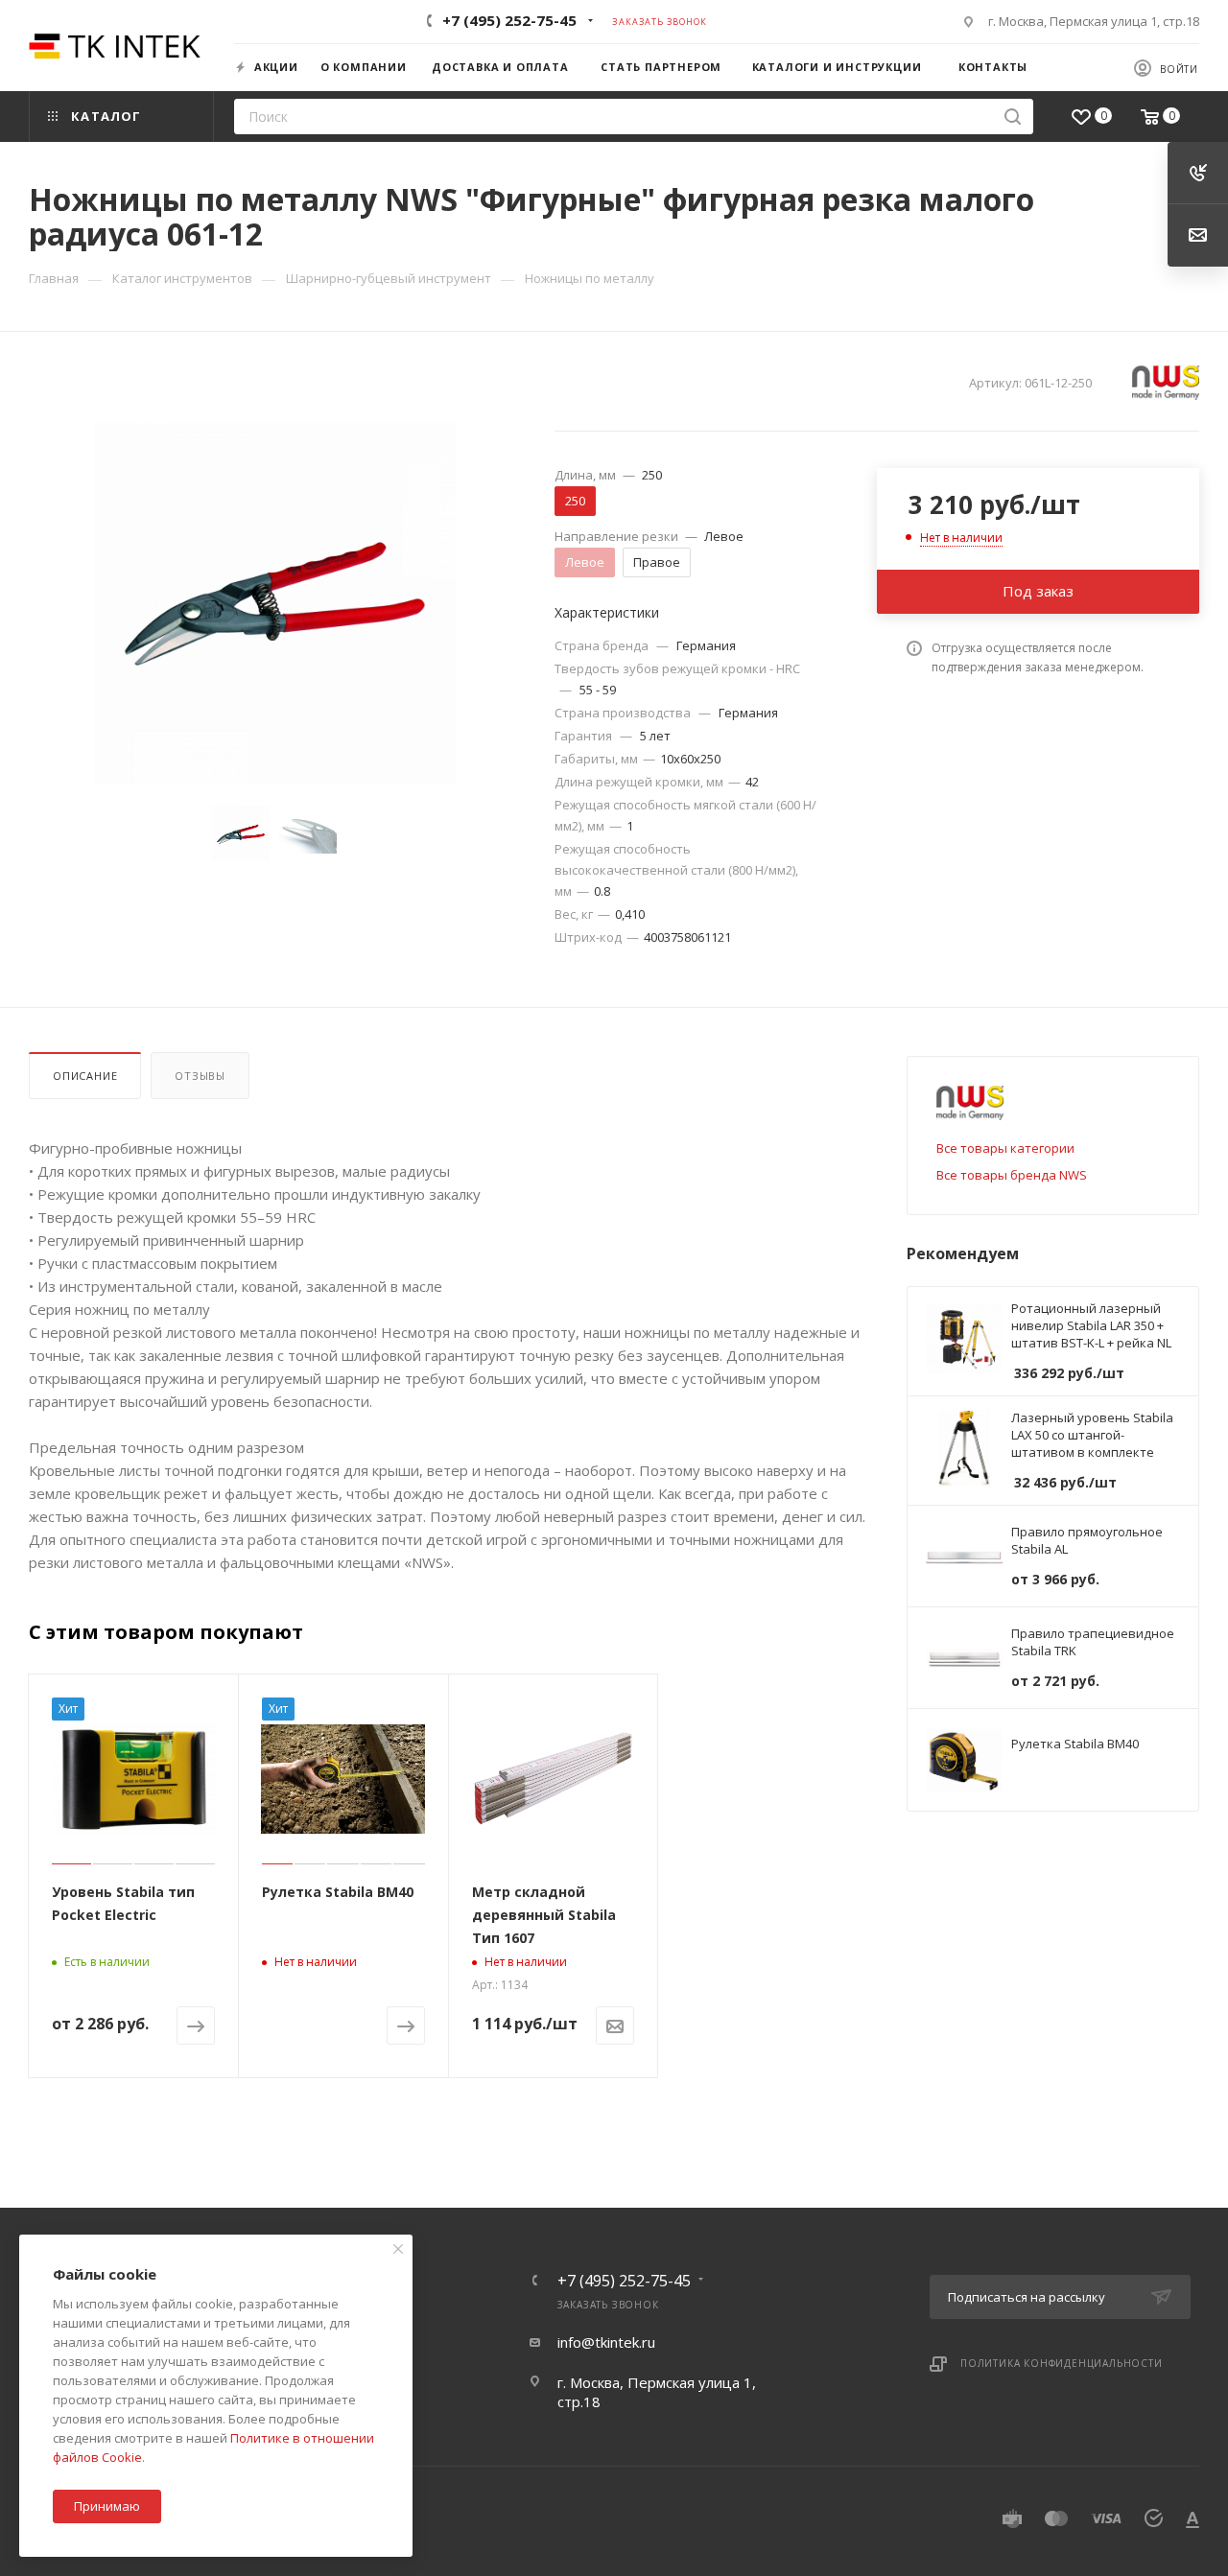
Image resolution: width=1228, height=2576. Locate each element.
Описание (85, 1076)
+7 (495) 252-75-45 (509, 20)
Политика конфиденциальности (1062, 2363)
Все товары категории (1005, 1148)
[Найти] (1013, 117)
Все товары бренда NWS (1012, 1175)
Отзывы (200, 1076)
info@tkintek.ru (606, 2342)
